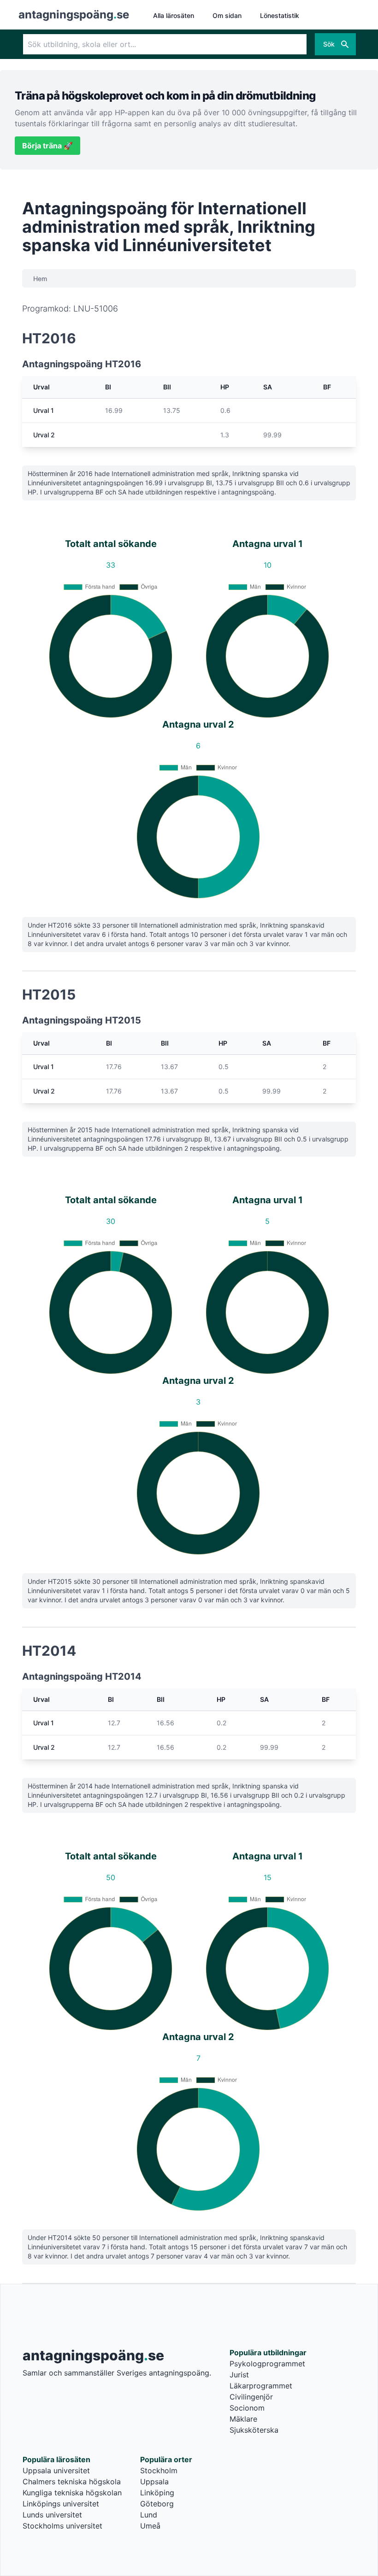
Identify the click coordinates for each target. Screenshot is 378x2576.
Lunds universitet (52, 2515)
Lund (149, 2515)
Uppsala (154, 2482)
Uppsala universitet (56, 2470)
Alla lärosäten (174, 15)
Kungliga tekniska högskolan (72, 2493)
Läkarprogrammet (261, 2386)
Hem (40, 279)
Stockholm (159, 2470)
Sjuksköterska (254, 2430)
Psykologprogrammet (267, 2364)
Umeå (150, 2526)
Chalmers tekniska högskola (72, 2482)
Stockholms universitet (62, 2526)
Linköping (157, 2493)
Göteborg (157, 2504)
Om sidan (227, 15)
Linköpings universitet (61, 2504)
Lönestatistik (280, 15)
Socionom (247, 2408)
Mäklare (243, 2419)
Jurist (239, 2375)
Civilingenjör (251, 2397)
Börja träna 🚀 (47, 146)
